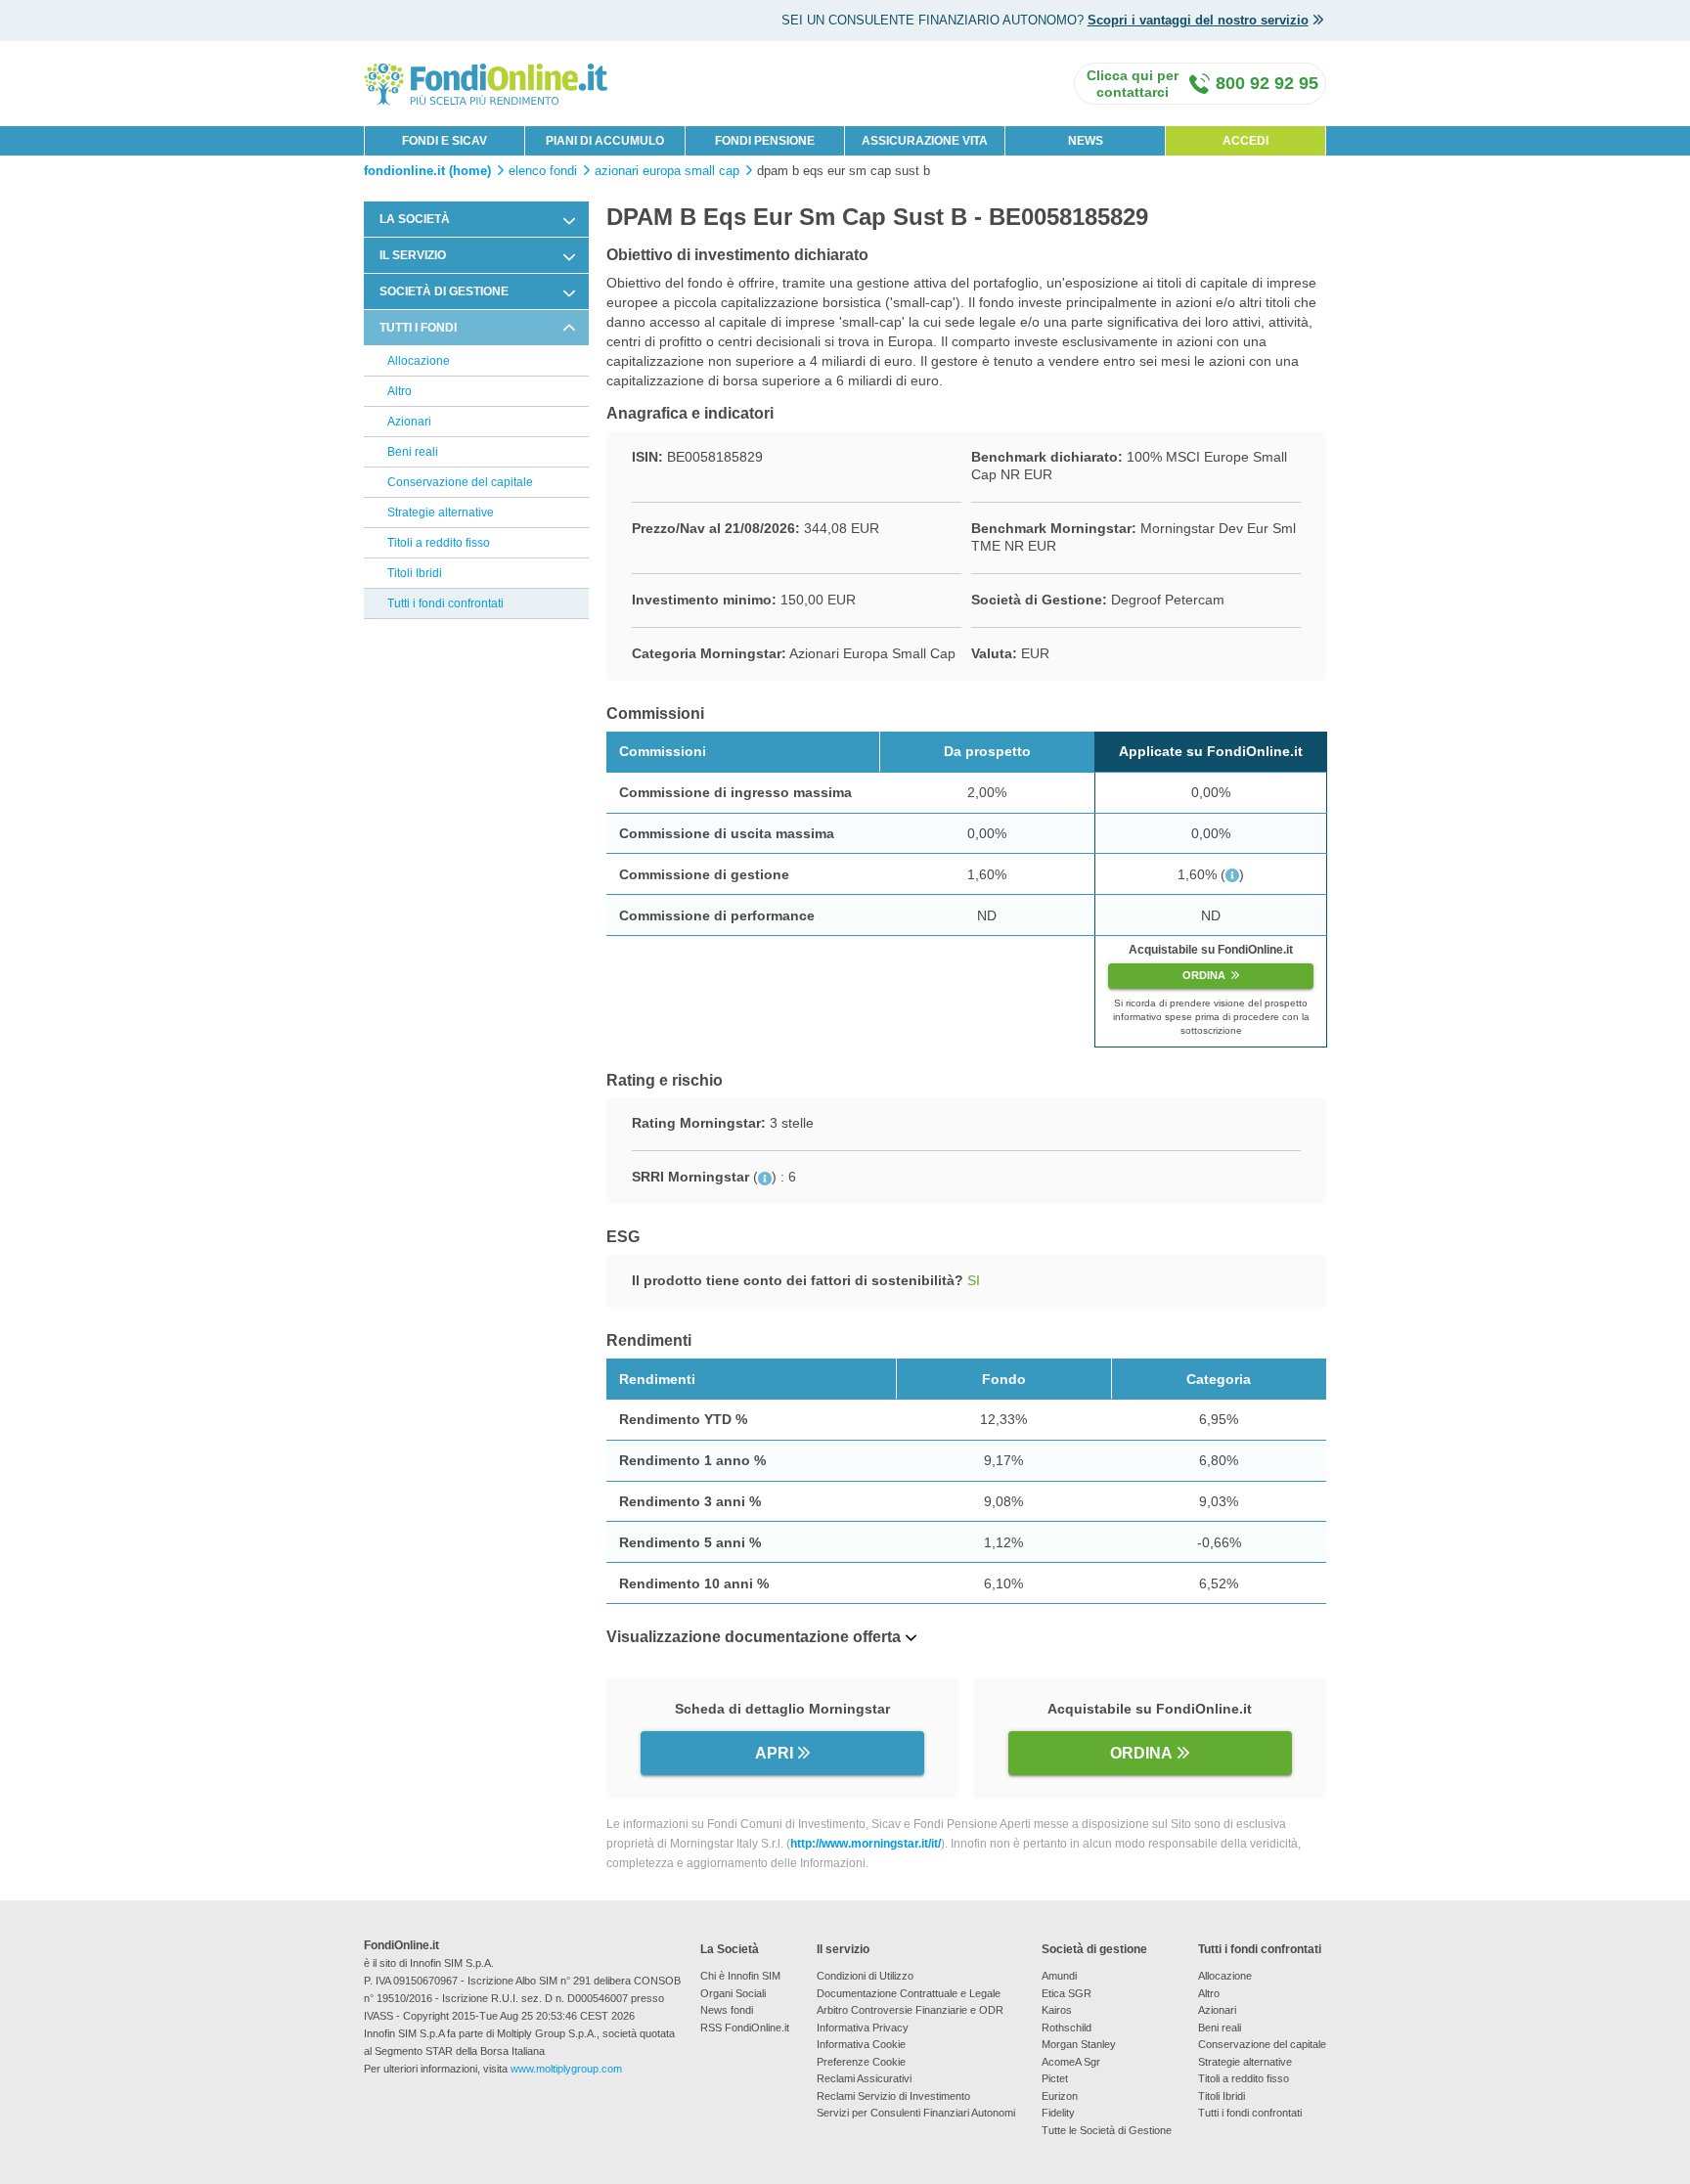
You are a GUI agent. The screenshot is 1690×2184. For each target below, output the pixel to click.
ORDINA (1204, 975)
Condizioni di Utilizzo (865, 1976)
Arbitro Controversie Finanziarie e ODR (910, 2010)
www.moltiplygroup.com (566, 2069)
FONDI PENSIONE (765, 141)
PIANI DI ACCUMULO (605, 141)
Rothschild (1067, 2028)
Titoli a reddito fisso (439, 543)
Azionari (409, 422)
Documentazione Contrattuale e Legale (909, 1993)
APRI (774, 1753)
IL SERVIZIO (413, 255)
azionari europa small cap (667, 171)
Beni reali (413, 452)
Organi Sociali (733, 1993)
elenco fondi (543, 171)
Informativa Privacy (863, 2028)
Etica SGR (1067, 1993)
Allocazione (419, 361)
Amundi (1059, 1976)
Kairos (1057, 2010)
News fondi (727, 2010)
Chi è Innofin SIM (740, 1976)
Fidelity (1058, 2113)
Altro (400, 391)
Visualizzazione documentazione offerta (754, 1637)
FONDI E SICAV (445, 141)
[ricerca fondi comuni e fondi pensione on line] (486, 83)
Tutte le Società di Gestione (1107, 2130)
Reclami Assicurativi (864, 2078)
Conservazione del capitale (460, 482)
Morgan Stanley (1079, 2044)
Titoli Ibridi (415, 573)
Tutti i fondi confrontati (445, 603)
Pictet (1055, 2078)
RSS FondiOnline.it (745, 2028)
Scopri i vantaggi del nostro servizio (1198, 20)
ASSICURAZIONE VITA (925, 141)
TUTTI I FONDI (418, 328)
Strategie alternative (441, 513)
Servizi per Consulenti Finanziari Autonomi (916, 2113)
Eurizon (1060, 2096)
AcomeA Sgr (1071, 2062)
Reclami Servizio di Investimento (893, 2096)
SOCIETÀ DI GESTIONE (444, 291)
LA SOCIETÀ (415, 219)
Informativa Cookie (861, 2044)
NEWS (1086, 141)
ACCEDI (1245, 141)
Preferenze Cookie (861, 2062)
